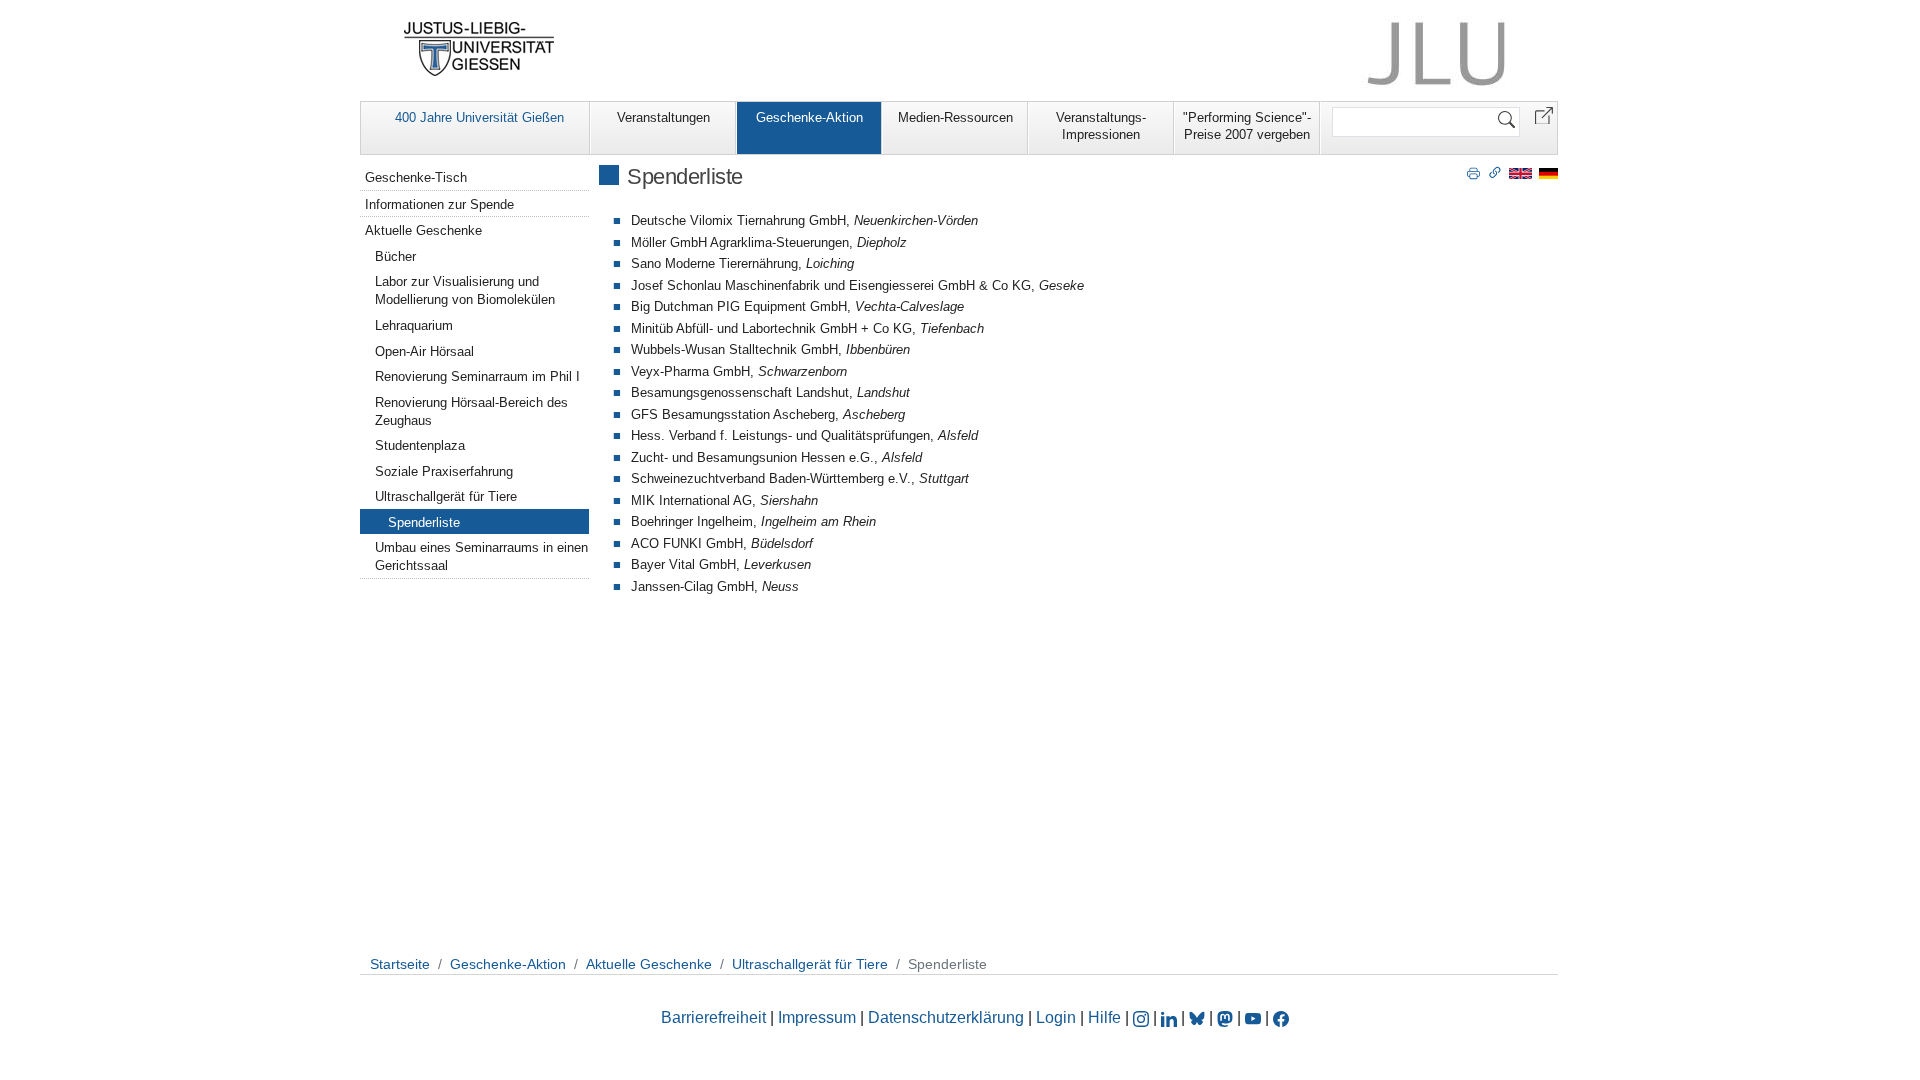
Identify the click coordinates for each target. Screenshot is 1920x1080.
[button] (1544, 114)
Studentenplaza (420, 445)
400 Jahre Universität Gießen (479, 117)
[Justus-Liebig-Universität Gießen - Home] (479, 49)
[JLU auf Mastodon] (1227, 1017)
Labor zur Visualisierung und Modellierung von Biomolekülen (465, 290)
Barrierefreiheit (713, 1017)
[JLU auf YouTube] (1253, 1017)
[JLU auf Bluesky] (1199, 1017)
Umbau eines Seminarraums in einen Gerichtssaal (481, 556)
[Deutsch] (1548, 172)
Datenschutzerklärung (946, 1017)
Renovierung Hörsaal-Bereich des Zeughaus (471, 411)
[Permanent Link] (1495, 172)
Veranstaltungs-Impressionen (1101, 126)
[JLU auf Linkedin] (1171, 1017)
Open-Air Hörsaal (424, 351)
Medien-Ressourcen (955, 117)
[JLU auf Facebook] (1281, 1017)
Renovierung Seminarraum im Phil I (477, 376)
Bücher (395, 256)
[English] (1520, 172)
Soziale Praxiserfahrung (444, 471)
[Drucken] (1473, 172)
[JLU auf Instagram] (1143, 1017)
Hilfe (1104, 1017)
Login (1058, 1017)
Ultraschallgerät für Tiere (446, 496)
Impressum (817, 1017)
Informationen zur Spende (439, 204)
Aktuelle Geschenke (423, 230)
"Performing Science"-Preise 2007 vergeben (1247, 126)
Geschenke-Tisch (416, 177)
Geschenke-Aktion (809, 117)
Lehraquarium (414, 325)
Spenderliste (424, 522)
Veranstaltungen (663, 117)
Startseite (400, 964)
